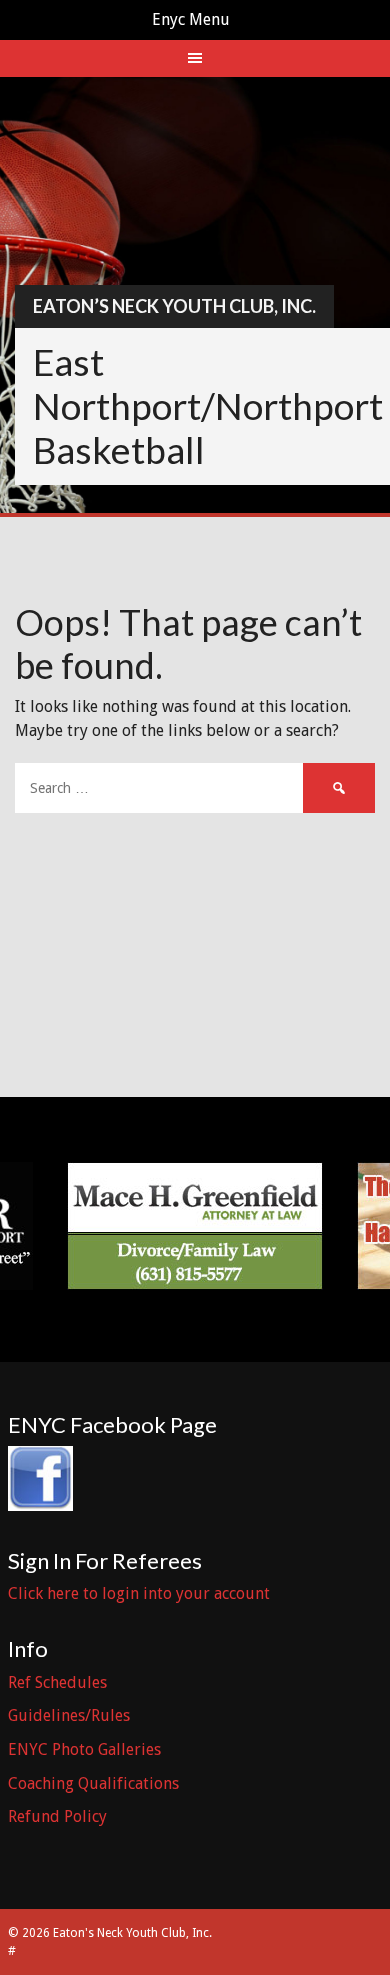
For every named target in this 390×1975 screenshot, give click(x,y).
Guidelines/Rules (69, 1715)
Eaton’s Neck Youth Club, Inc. (174, 306)
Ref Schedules (57, 1682)
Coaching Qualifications (93, 1783)
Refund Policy (57, 1816)
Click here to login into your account (139, 1593)
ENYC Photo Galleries (84, 1749)
